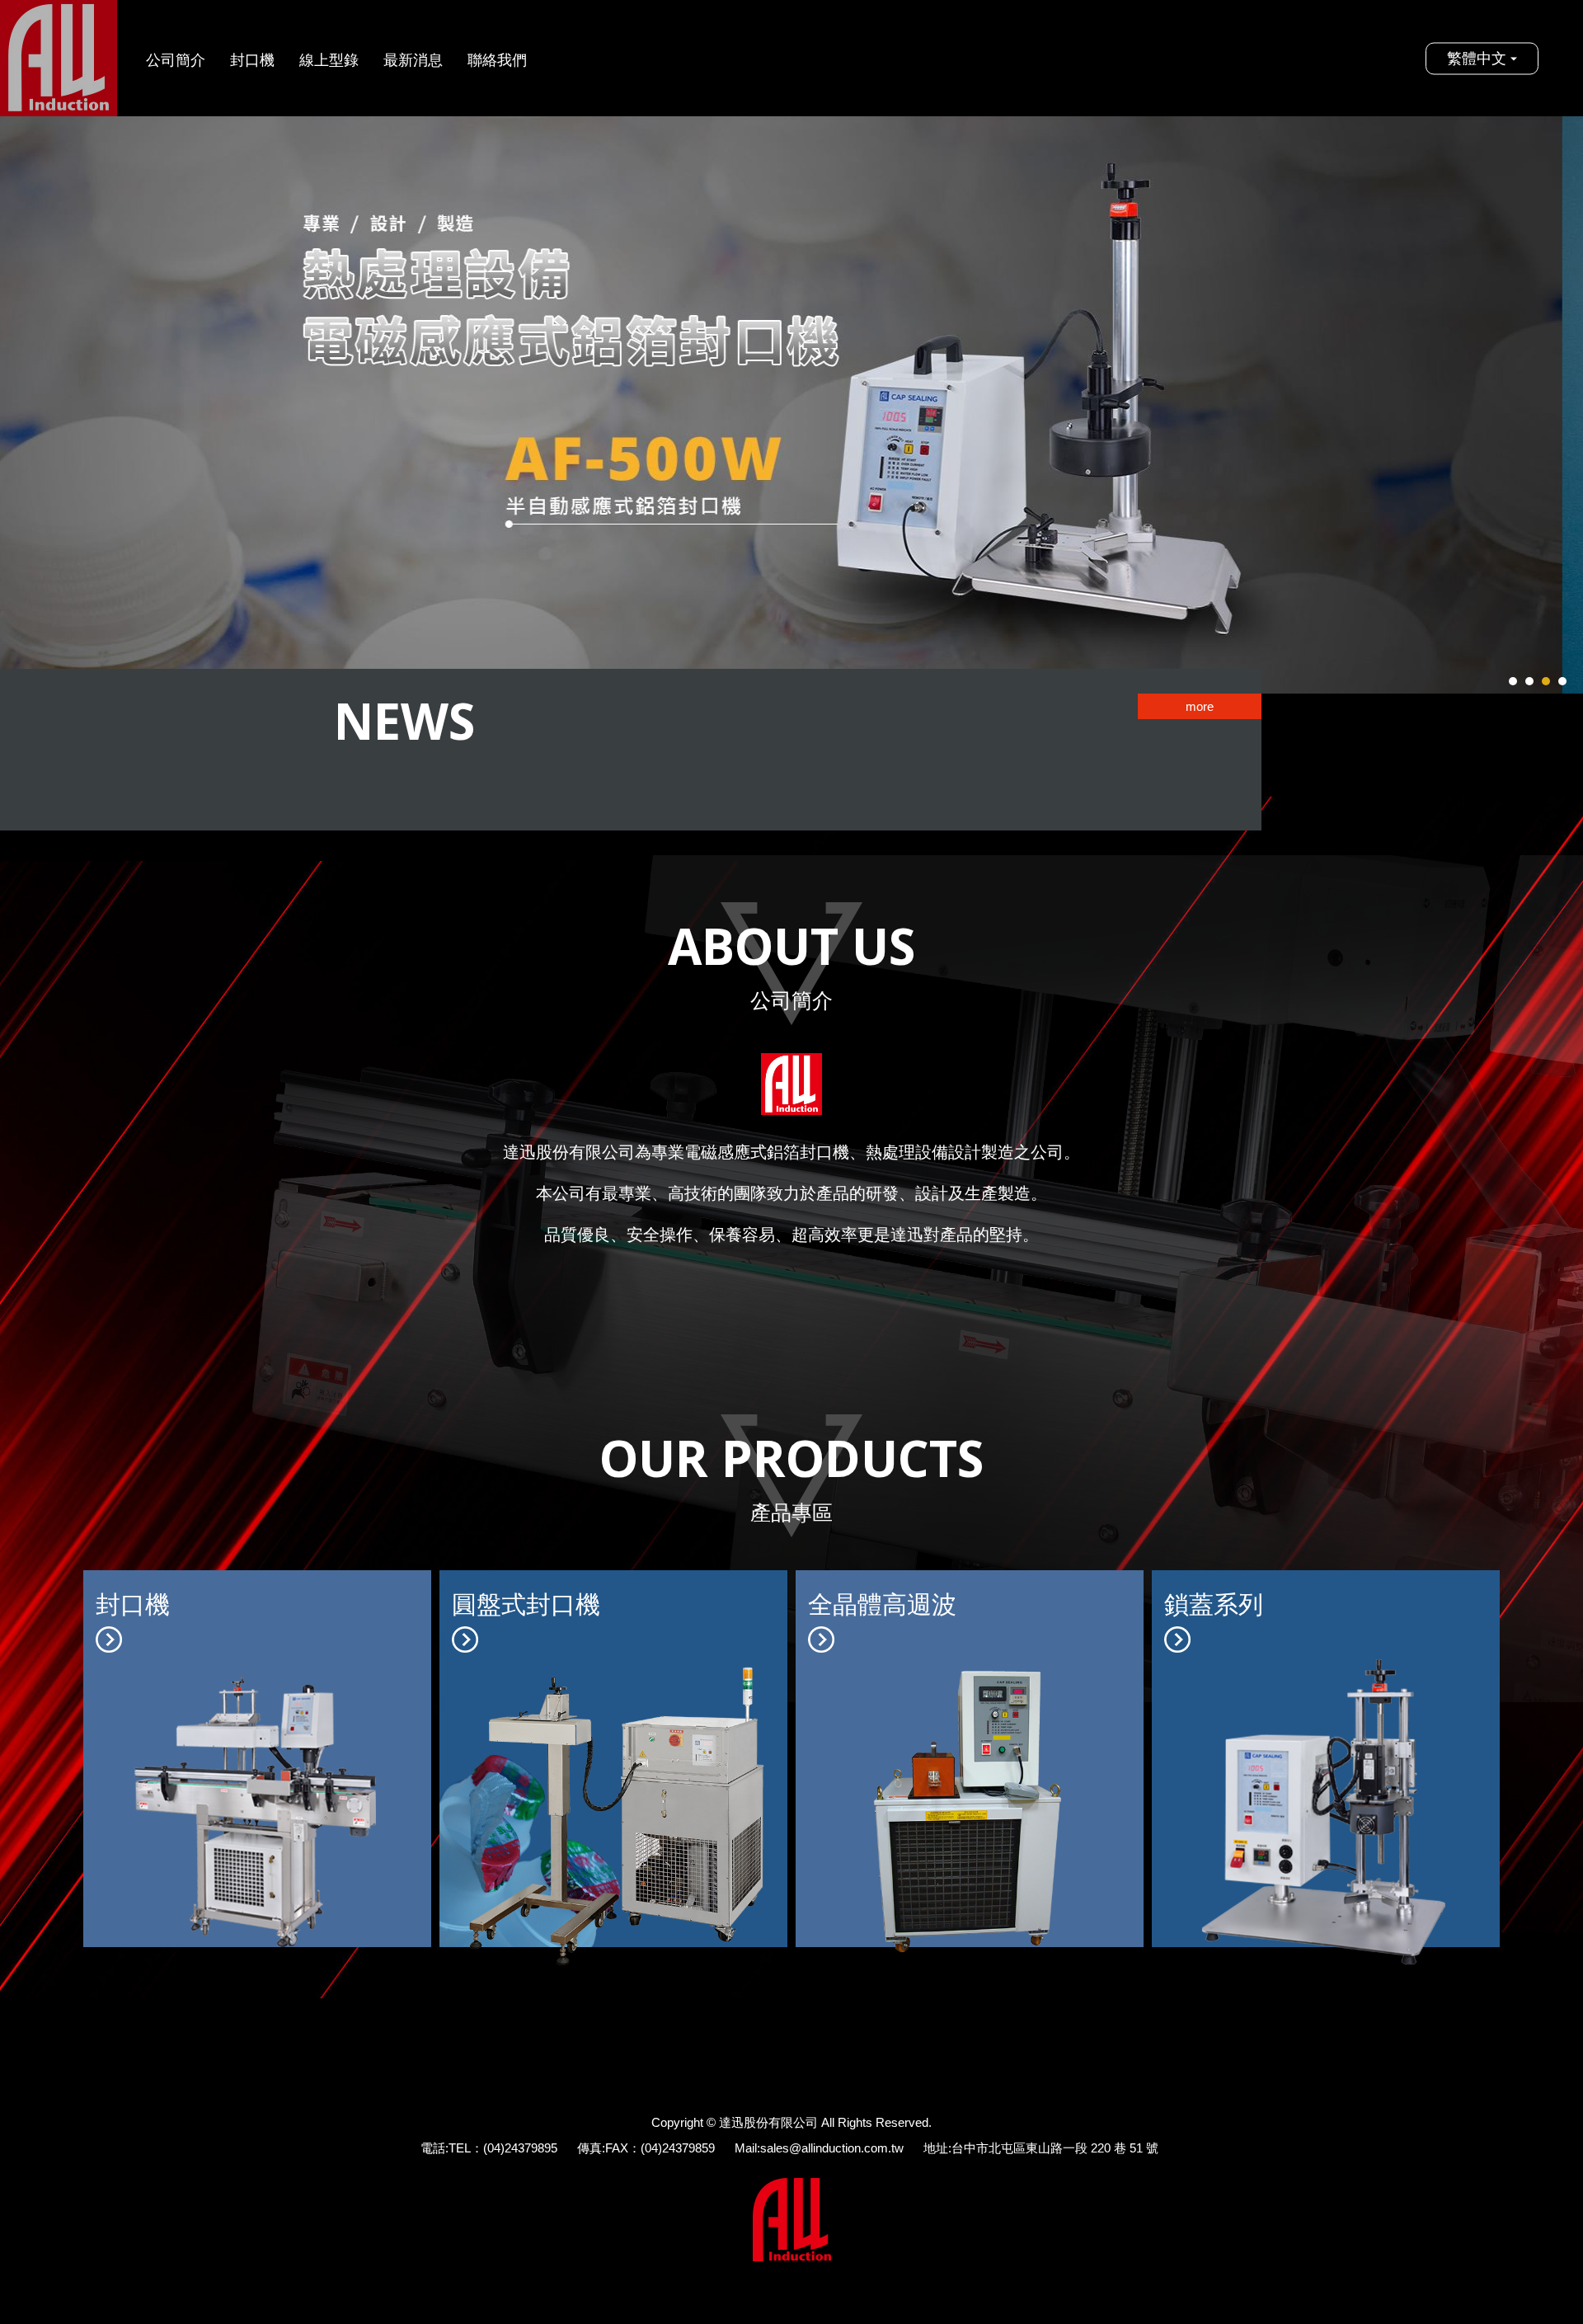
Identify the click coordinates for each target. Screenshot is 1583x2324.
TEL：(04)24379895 (503, 2148)
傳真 (590, 2148)
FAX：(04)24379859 (660, 2148)
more (1200, 706)
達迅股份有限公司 (59, 58)
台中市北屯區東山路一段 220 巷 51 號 (1055, 2148)
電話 (433, 2148)
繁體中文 (1477, 58)
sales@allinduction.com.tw (832, 2148)
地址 (936, 2148)
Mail (746, 2148)
